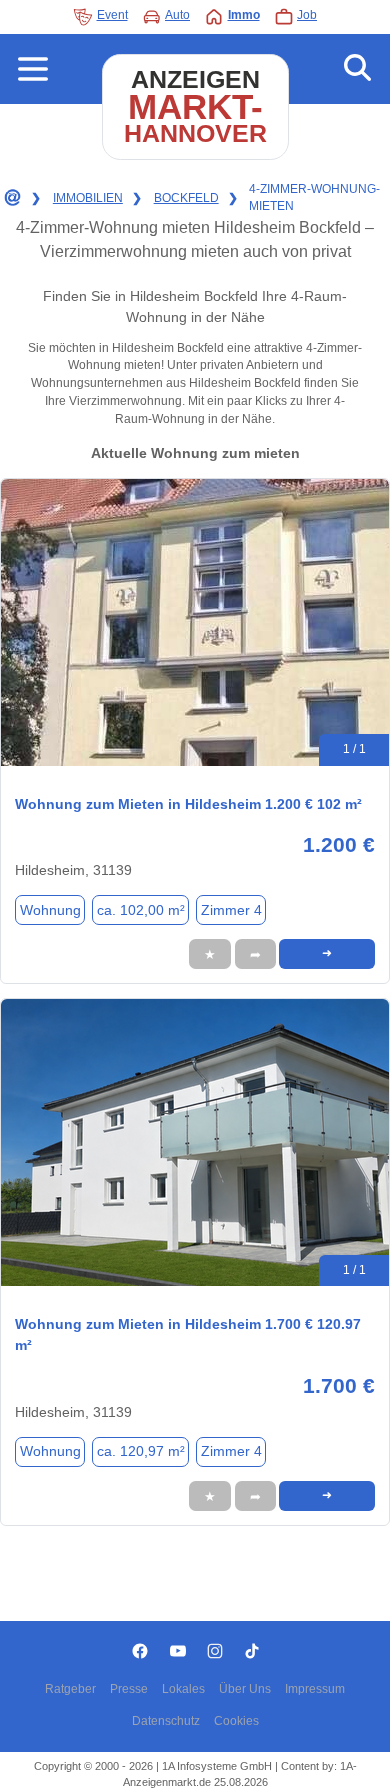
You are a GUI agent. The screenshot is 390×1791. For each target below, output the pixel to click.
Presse (129, 1689)
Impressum (315, 1689)
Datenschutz (166, 1721)
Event (112, 15)
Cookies (236, 1721)
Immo (244, 15)
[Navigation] (33, 69)
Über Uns (245, 1689)
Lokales (183, 1689)
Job (307, 15)
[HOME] (11, 198)
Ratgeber (70, 1689)
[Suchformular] (357, 69)
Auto (177, 15)
